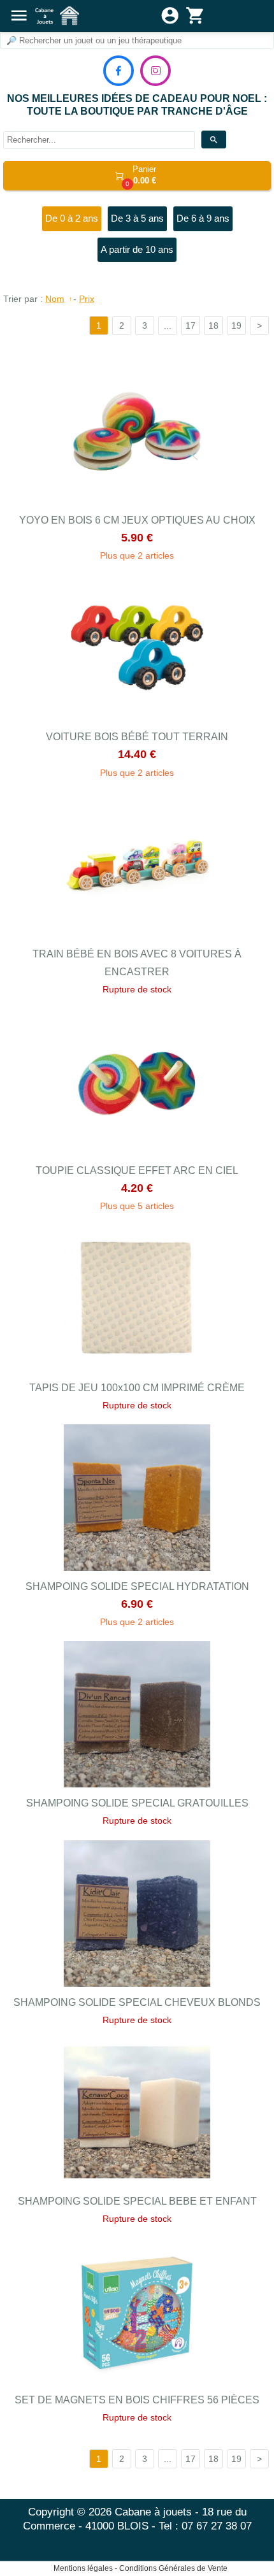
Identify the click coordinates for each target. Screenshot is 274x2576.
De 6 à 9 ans (203, 218)
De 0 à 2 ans (72, 218)
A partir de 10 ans (137, 249)
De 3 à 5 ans (137, 218)
